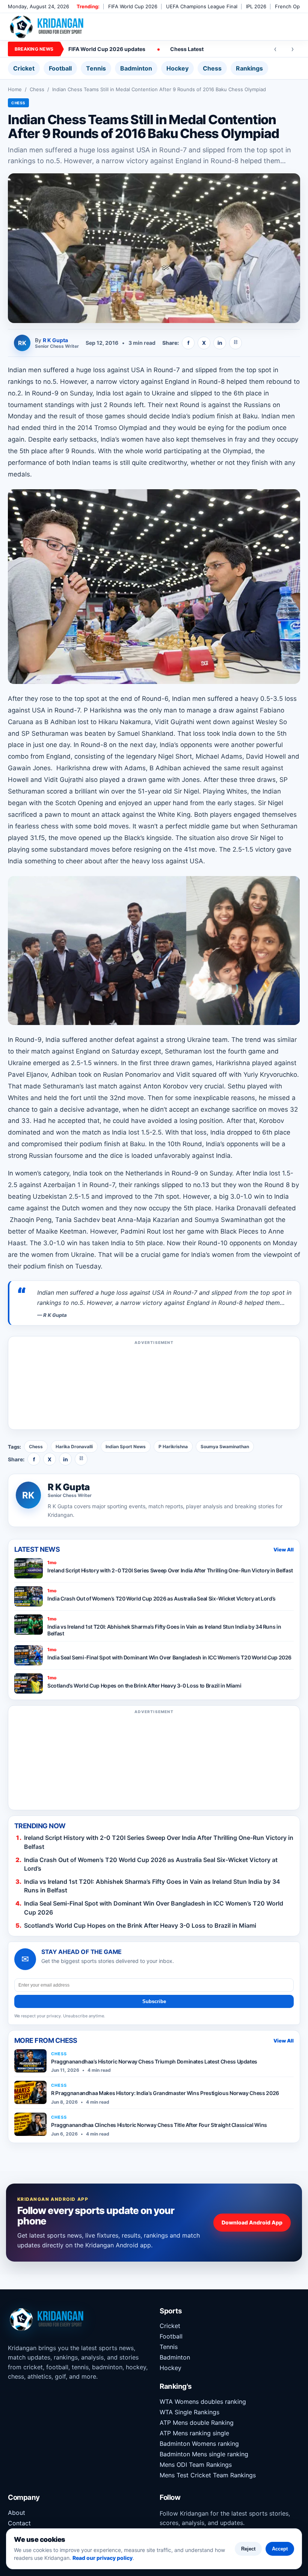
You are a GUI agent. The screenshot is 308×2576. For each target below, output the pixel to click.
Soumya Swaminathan (225, 1447)
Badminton (136, 68)
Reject (248, 2549)
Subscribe (154, 2001)
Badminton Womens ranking (199, 2444)
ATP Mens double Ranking (197, 2423)
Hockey (177, 68)
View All (284, 1550)
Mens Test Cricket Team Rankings (208, 2475)
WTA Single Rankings (189, 2412)
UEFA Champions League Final (202, 6)
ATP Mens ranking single (194, 2433)
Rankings (249, 68)
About (17, 2513)
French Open (290, 6)
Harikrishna (234, 1063)
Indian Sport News (126, 1447)
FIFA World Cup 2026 (133, 6)
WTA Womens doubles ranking (203, 2402)
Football (60, 68)
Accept (280, 2549)
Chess (212, 68)
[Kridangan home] (47, 27)
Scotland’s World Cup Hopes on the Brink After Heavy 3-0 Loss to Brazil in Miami (140, 1925)
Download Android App (252, 2222)
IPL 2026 (256, 6)
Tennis (96, 68)
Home (15, 89)
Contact (19, 2523)
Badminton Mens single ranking (204, 2454)
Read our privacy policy (103, 2558)
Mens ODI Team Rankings (196, 2465)
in (220, 343)
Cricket (24, 68)
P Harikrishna (173, 1447)
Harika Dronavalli (74, 1447)
